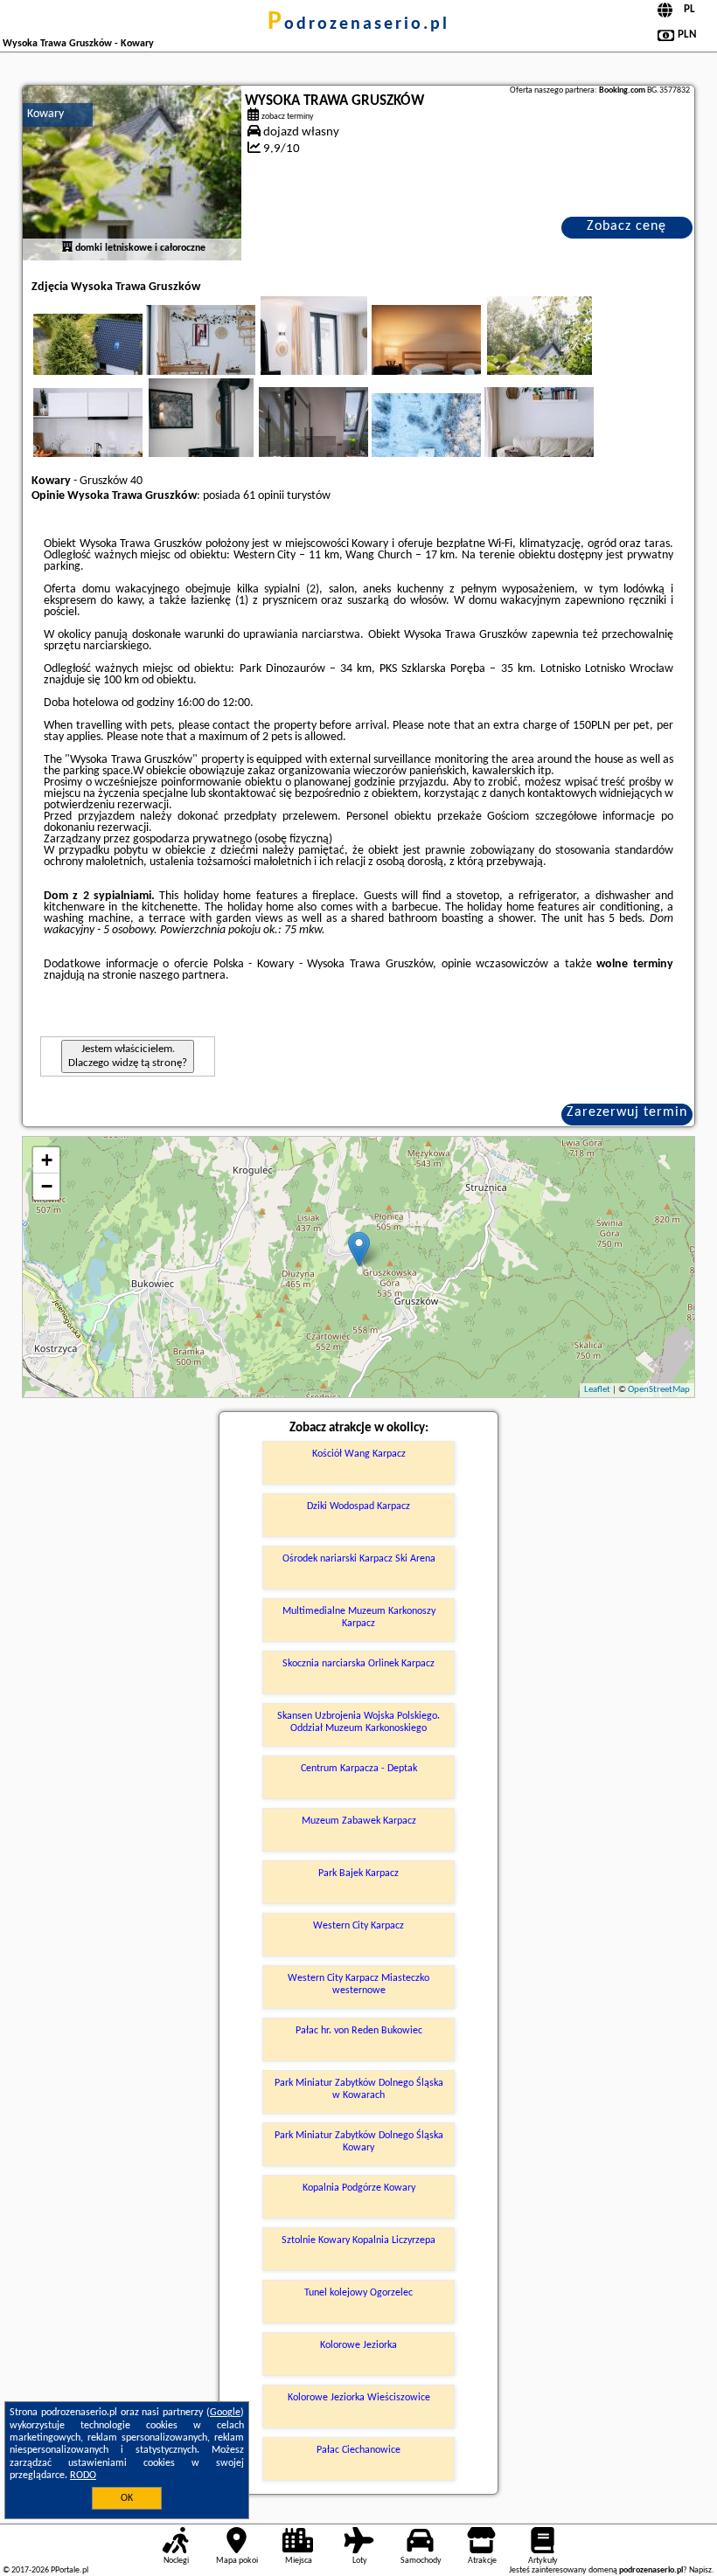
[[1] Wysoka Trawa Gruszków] (132, 173)
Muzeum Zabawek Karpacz (359, 1821)
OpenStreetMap (659, 1390)
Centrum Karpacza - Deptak (359, 1769)
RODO (83, 2476)
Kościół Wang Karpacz (359, 1454)
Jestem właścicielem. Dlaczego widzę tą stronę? (128, 1056)
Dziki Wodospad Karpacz (358, 1506)
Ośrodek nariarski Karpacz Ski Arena (359, 1559)
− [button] (47, 1186)
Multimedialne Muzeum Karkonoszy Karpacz (359, 1617)
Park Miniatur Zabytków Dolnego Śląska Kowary (359, 2142)
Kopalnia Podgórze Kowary (359, 2188)
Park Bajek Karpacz (358, 1873)
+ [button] (47, 1160)
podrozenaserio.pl (358, 24)
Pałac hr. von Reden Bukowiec (359, 2031)
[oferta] (67, 248)
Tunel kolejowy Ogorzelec (358, 2293)
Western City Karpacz (358, 1926)
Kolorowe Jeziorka (358, 2345)
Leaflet (597, 1390)
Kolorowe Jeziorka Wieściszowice (359, 2398)
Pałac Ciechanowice (358, 2450)
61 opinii (264, 496)
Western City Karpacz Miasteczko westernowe (358, 1984)
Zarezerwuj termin (627, 1112)
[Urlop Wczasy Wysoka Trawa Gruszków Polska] (112, 357)
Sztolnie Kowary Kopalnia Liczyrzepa (358, 2240)
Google (225, 2413)
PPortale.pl (70, 2570)
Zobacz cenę (627, 226)
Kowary (45, 114)
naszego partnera (182, 976)
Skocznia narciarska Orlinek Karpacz (358, 1664)
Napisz (700, 2570)
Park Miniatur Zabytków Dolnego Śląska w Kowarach (359, 2089)
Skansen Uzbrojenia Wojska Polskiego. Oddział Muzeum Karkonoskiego (358, 1722)
